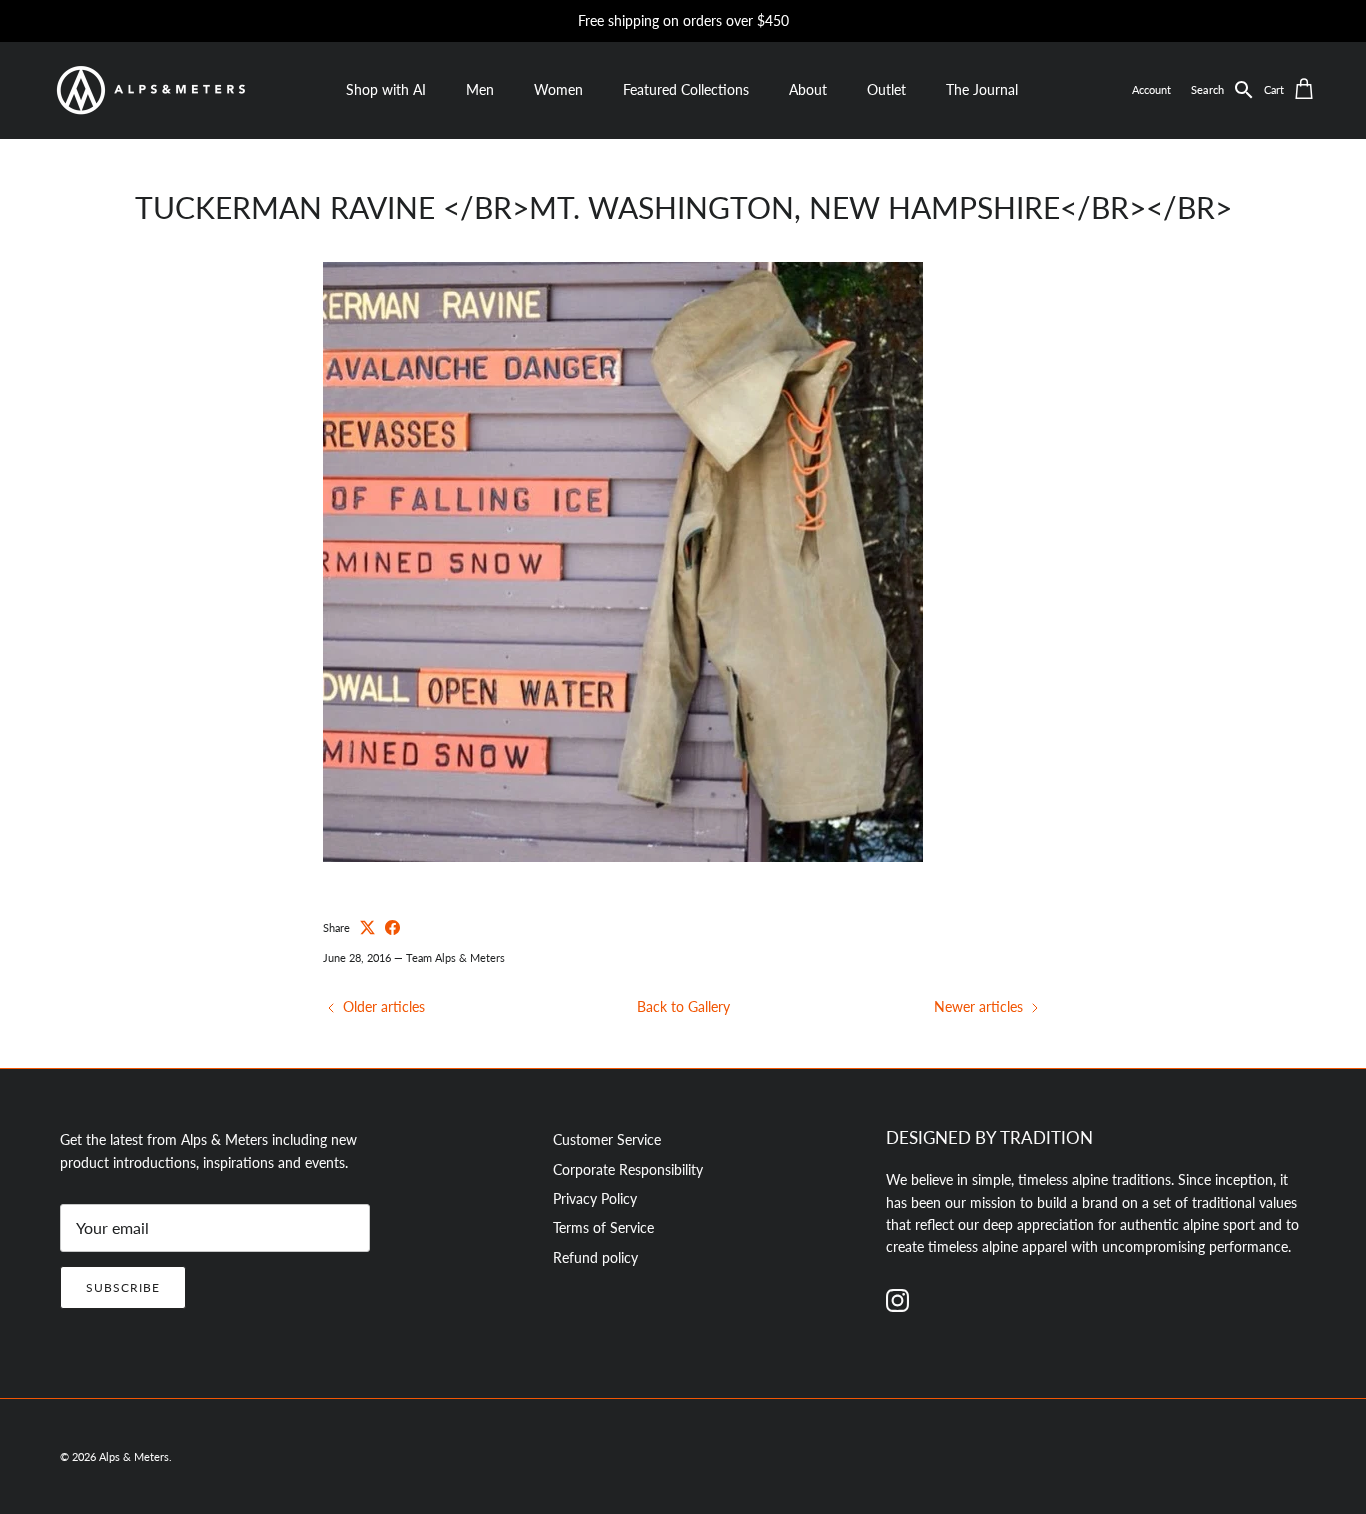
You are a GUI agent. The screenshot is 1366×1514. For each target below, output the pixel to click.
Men (480, 89)
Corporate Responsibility (628, 1169)
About (808, 89)
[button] (1227, 90)
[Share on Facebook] (392, 927)
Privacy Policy (595, 1198)
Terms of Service (603, 1227)
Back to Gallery (683, 1006)
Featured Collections (686, 89)
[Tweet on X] (367, 927)
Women (558, 89)
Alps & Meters (134, 1456)
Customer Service (607, 1139)
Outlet (886, 89)
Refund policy (595, 1257)
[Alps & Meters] (150, 90)
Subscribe (123, 1287)
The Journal (982, 89)
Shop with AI (386, 89)
